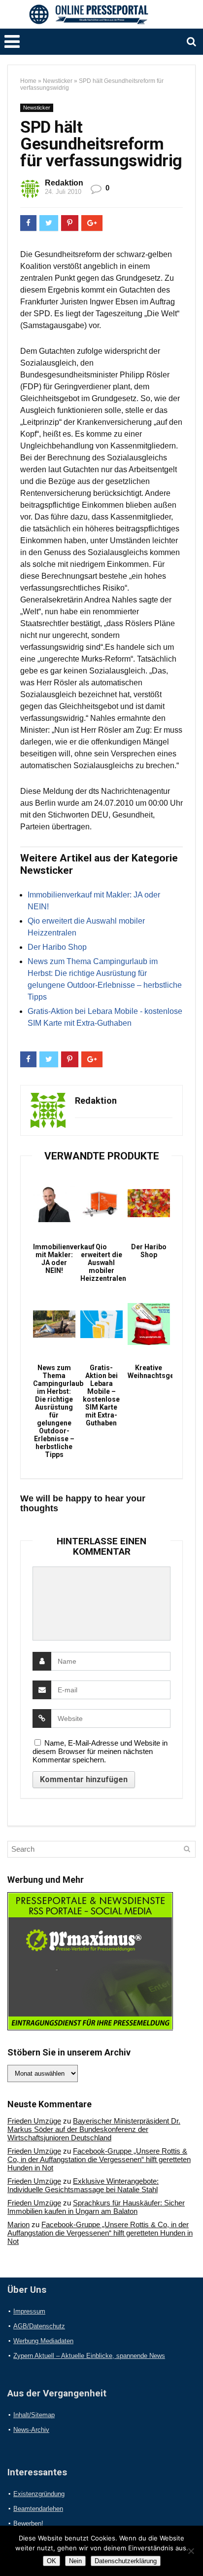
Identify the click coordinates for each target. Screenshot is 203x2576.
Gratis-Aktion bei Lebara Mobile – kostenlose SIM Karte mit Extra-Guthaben (101, 1395)
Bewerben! (28, 2523)
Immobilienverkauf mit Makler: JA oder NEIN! (54, 1259)
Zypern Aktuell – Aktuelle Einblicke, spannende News (89, 2356)
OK (51, 2561)
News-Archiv (31, 2430)
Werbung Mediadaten (43, 2341)
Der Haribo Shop (57, 947)
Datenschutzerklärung (126, 2561)
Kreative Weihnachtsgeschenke (149, 1372)
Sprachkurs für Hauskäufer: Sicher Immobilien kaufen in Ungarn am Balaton (96, 2207)
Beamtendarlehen (38, 2509)
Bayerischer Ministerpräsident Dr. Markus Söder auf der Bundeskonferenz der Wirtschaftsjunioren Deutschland (94, 2129)
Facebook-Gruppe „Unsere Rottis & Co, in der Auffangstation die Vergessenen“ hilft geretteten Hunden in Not (99, 2159)
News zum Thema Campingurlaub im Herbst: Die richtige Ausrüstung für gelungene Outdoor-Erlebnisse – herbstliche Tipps (54, 1411)
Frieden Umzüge (34, 2121)
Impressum (29, 2311)
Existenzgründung (39, 2494)
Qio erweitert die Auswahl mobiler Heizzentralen (101, 1263)
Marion (18, 2224)
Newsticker (58, 81)
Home (28, 81)
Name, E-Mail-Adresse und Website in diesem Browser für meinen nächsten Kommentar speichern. (100, 1751)
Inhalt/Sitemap (34, 2415)
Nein (75, 2561)
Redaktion (64, 183)
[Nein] (191, 2551)
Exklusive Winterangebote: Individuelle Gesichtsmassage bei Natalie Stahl (83, 2185)
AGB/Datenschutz (39, 2326)
